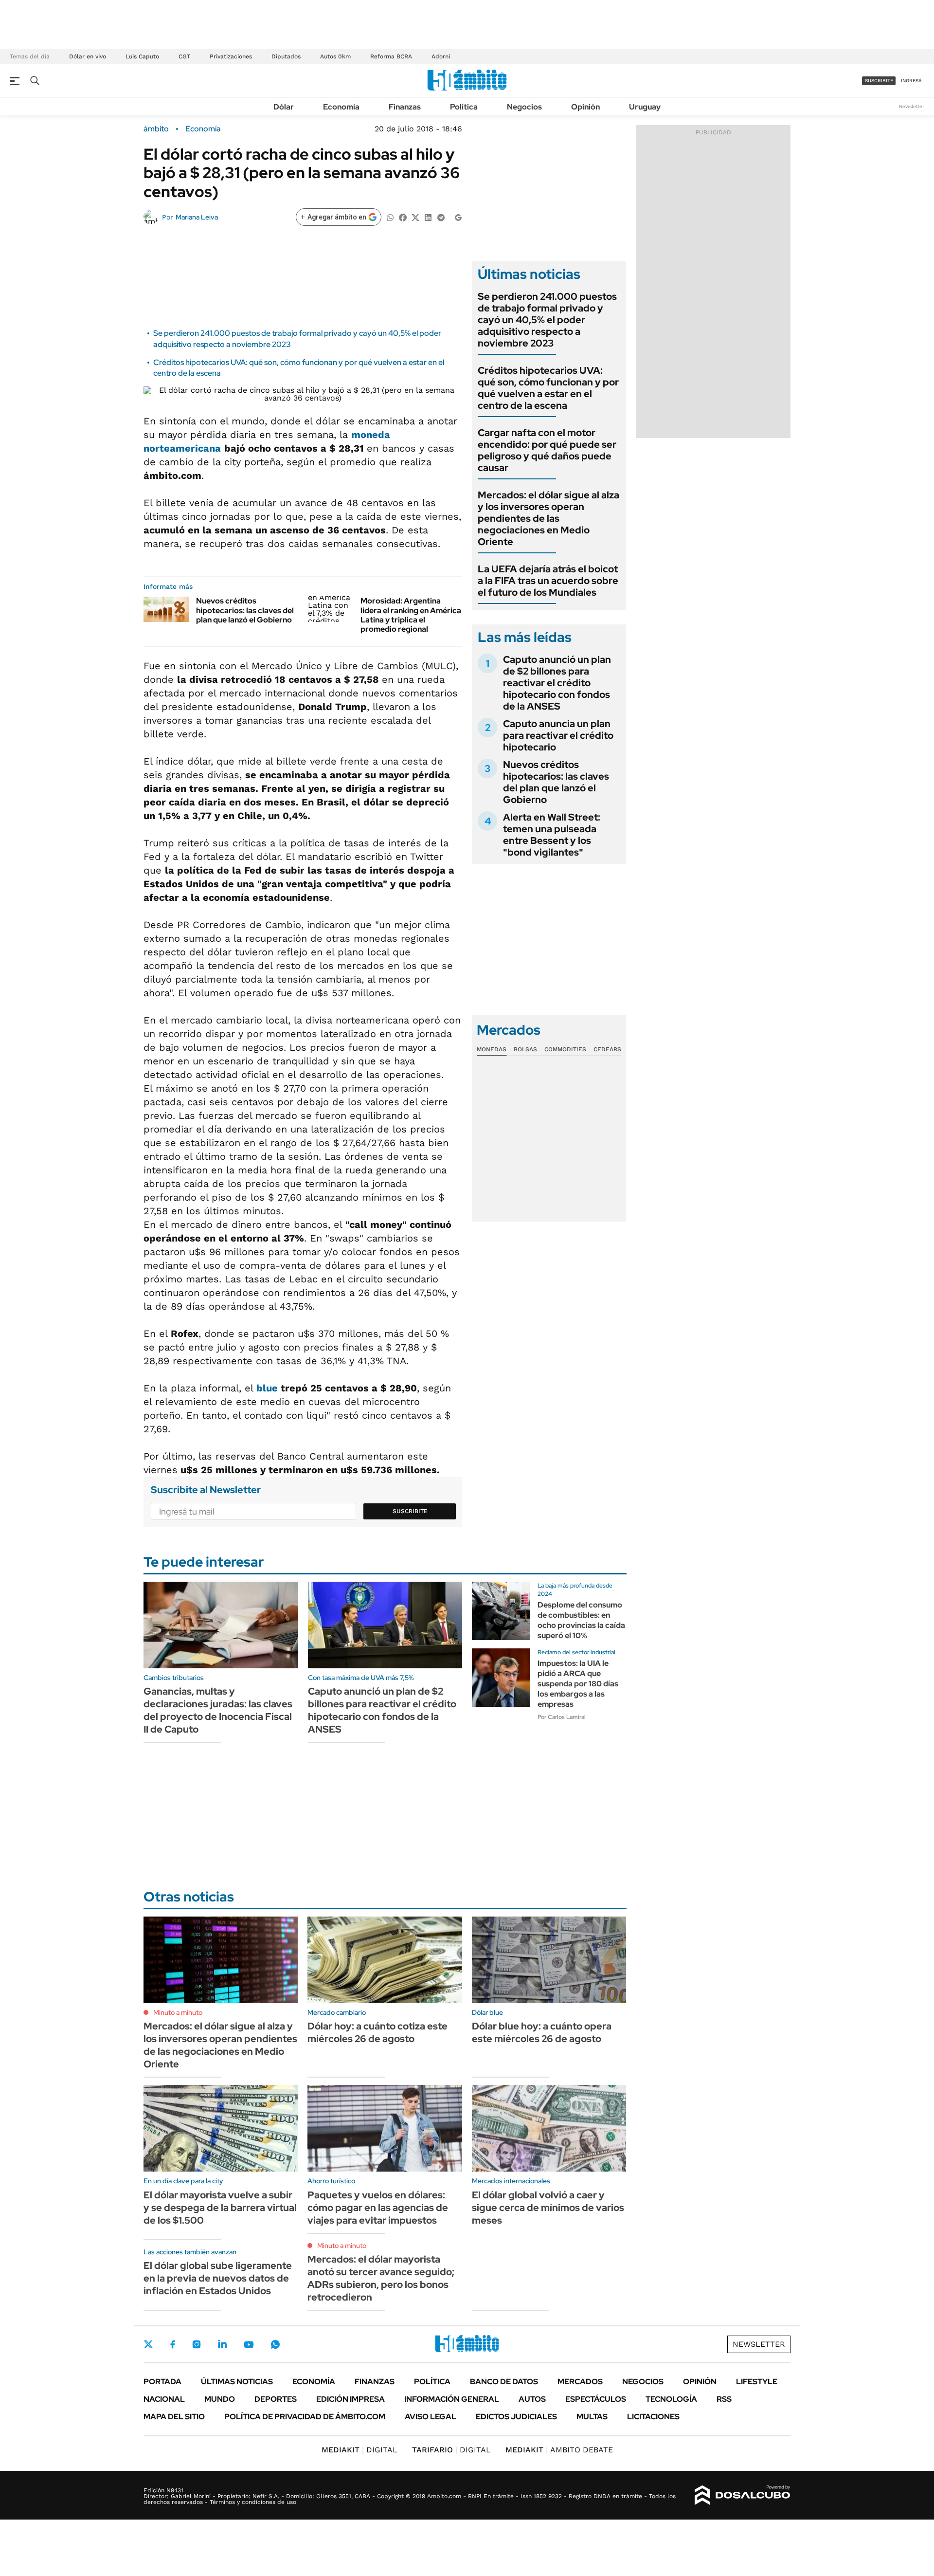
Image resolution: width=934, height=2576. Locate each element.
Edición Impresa (350, 2399)
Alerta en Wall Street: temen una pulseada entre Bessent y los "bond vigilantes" (552, 835)
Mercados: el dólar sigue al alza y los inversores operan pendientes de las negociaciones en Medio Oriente (548, 518)
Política (464, 107)
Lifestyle (757, 2382)
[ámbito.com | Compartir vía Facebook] (403, 217)
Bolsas (525, 1049)
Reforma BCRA (391, 56)
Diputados (286, 56)
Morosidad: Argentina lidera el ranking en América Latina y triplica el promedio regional (411, 615)
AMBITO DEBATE (559, 2450)
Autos (532, 2399)
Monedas (492, 1049)
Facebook (173, 2344)
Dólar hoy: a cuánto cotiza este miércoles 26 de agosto (377, 2032)
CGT (184, 56)
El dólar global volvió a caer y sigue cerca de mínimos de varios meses (548, 2208)
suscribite (879, 81)
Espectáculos (596, 2399)
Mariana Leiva (197, 217)
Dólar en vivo (88, 56)
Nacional (164, 2399)
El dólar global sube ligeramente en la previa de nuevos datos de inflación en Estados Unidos (218, 2278)
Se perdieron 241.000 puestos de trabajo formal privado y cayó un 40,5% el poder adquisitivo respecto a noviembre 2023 (547, 320)
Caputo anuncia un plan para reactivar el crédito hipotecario (558, 735)
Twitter (148, 2344)
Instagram (197, 2344)
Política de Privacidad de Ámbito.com (305, 2417)
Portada (162, 2382)
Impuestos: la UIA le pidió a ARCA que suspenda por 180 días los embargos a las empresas (578, 1683)
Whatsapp (275, 2344)
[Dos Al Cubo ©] (743, 2495)
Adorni (441, 56)
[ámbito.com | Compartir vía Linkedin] (428, 217)
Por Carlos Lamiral (562, 1717)
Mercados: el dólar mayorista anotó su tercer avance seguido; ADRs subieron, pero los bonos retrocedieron (381, 2278)
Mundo (220, 2399)
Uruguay (645, 107)
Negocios (524, 107)
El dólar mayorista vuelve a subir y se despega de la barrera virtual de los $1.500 (220, 2208)
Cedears (607, 1049)
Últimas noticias (237, 2382)
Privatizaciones (231, 56)
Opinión (585, 107)
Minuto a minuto (178, 2012)
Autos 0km (335, 56)
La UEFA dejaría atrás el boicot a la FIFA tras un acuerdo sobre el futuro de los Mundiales (548, 581)
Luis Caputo (142, 56)
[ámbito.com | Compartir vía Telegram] (441, 217)
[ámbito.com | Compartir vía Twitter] (415, 217)
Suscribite (410, 1511)
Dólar (284, 107)
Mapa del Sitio (174, 2417)
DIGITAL (359, 2450)
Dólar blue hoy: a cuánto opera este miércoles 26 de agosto (542, 2032)
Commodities (565, 1049)
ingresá (911, 81)
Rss (724, 2399)
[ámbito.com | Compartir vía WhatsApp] (390, 217)
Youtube (249, 2345)
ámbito (156, 129)
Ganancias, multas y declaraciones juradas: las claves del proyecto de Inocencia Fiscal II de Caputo (218, 1710)
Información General (452, 2399)
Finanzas (405, 107)
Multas (592, 2417)
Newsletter (912, 106)
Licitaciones (653, 2417)
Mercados (580, 2382)
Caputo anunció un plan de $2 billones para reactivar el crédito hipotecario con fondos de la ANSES (557, 683)
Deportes (276, 2399)
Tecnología (671, 2399)
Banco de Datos (504, 2382)
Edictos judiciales (516, 2417)
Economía (341, 107)
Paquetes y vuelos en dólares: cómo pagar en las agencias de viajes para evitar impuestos (378, 2208)
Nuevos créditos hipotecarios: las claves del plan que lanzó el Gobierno (245, 610)
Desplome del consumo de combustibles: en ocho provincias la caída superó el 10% (581, 1620)
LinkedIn (222, 2344)
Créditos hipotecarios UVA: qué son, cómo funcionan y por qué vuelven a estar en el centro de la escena (548, 388)
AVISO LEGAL (431, 2417)
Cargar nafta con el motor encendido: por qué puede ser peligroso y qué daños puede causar (547, 450)
